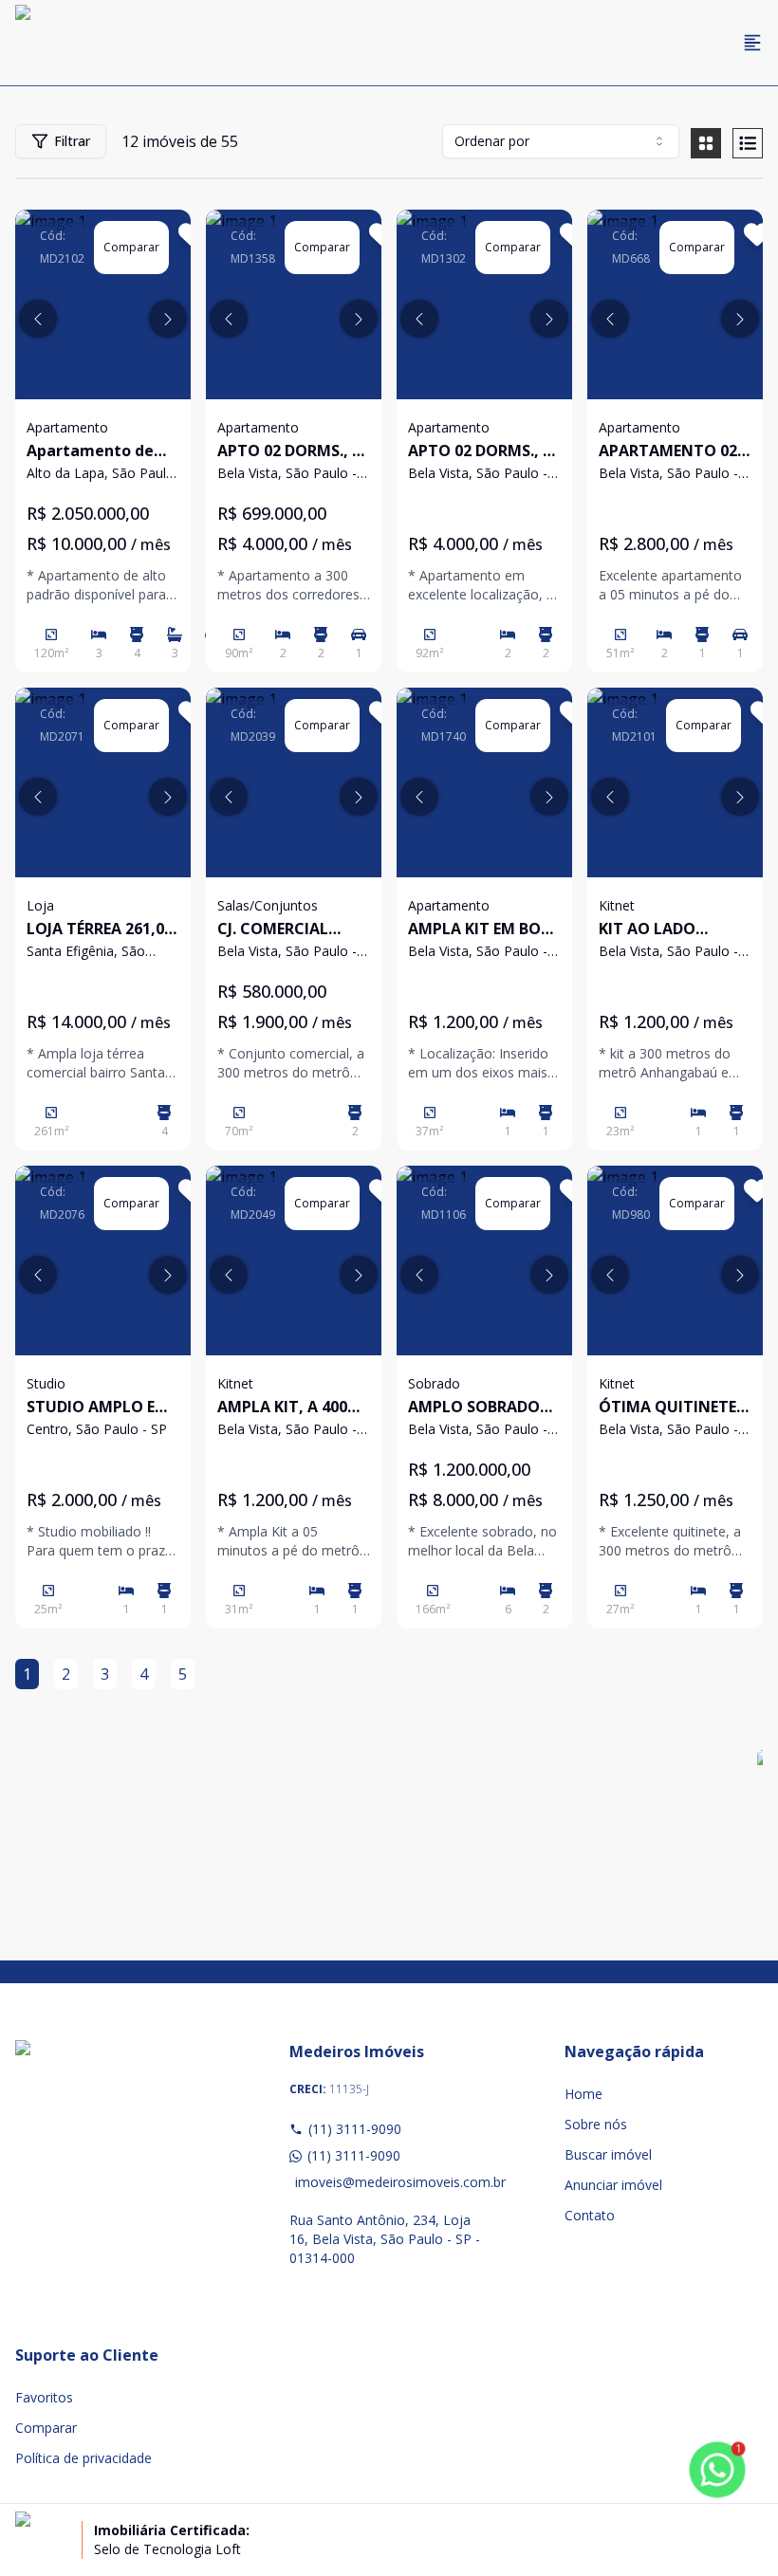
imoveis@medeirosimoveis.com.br (391, 2182)
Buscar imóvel (608, 2154)
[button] (38, 319)
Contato (590, 2215)
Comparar (46, 2428)
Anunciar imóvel (613, 2185)
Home (583, 2094)
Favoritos (44, 2397)
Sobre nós (596, 2124)
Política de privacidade (83, 2458)
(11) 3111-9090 (355, 2129)
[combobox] (561, 141)
